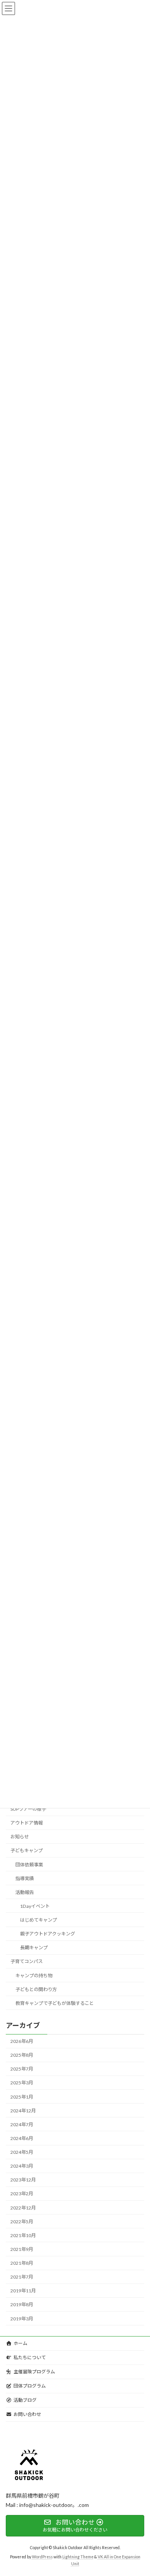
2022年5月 (22, 2222)
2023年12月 (23, 2180)
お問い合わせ (27, 2414)
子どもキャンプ (27, 1851)
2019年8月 (22, 2305)
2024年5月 (22, 2152)
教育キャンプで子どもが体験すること (55, 2003)
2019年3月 (22, 2319)
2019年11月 (23, 2291)
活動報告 (25, 1892)
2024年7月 (22, 2124)
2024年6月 (22, 2138)
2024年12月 (23, 2111)
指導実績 (25, 1878)
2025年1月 (22, 2097)
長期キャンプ (34, 1948)
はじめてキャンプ (38, 1920)
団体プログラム (30, 2386)
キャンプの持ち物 (34, 1976)
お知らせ (20, 1837)
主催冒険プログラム (34, 2372)
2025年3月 (22, 2083)
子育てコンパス (27, 1962)
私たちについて (30, 2357)
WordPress (42, 2557)
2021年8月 (22, 2263)
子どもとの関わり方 (36, 1989)
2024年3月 (22, 2166)
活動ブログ (25, 2400)
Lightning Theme (78, 2557)
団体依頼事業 (29, 1865)
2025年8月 (22, 2055)
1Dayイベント (35, 1906)
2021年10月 (23, 2235)
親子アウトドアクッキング (47, 1934)
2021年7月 (22, 2277)
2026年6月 (22, 2041)
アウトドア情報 (27, 1823)
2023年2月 (22, 2194)
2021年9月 (22, 2249)
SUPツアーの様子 (28, 1809)
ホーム (20, 2343)
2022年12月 (23, 2208)
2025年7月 (22, 2069)
